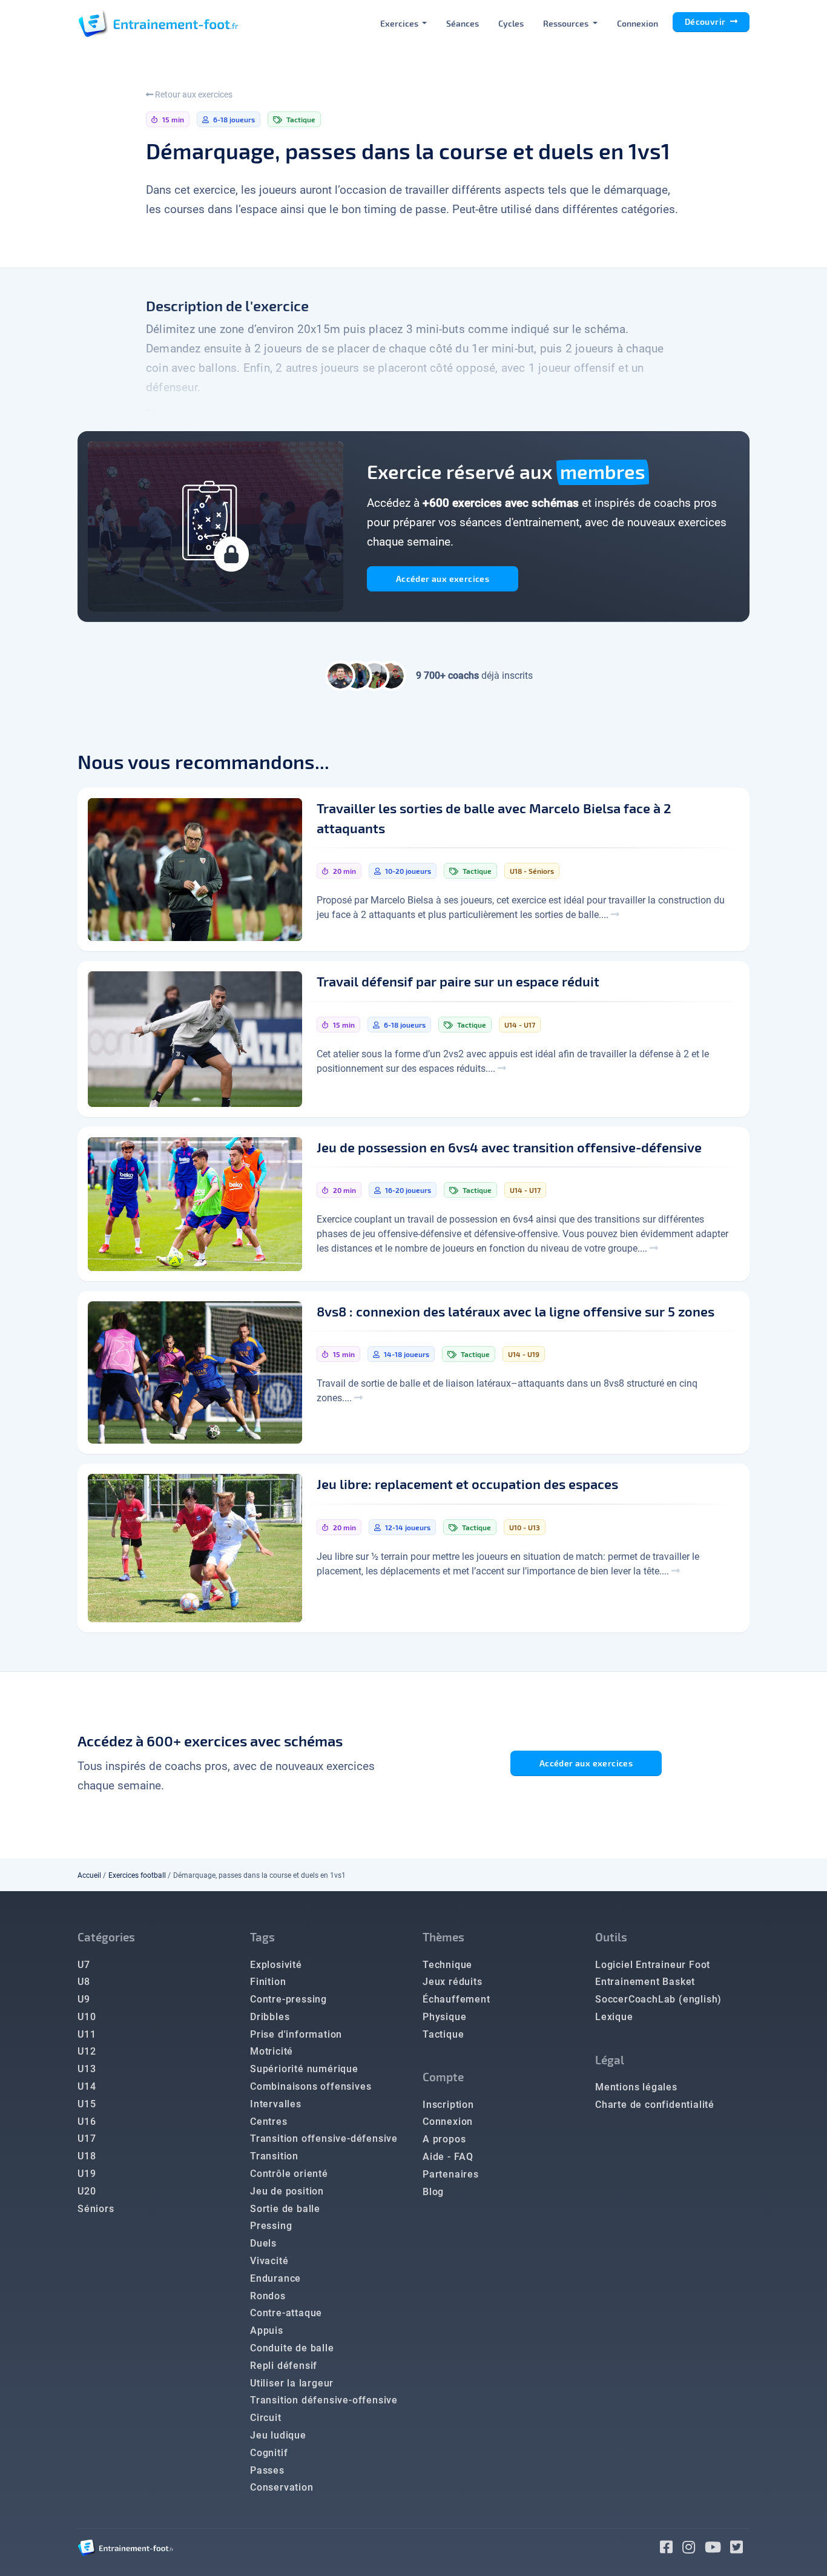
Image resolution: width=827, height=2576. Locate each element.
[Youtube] (718, 2549)
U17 (87, 2138)
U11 (87, 2034)
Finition (268, 1982)
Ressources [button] (567, 23)
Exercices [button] (400, 23)
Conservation (282, 2487)
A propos (444, 2139)
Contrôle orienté (289, 2174)
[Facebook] (671, 2549)
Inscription (448, 2105)
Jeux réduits (453, 1982)
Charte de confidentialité (655, 2105)
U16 (87, 2122)
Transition (274, 2156)
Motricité (272, 2051)
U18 (87, 2156)
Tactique (443, 2034)
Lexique (614, 2017)
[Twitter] (740, 2549)
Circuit (266, 2418)
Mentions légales (636, 2087)
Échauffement (456, 1999)
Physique (444, 2017)
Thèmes (443, 1937)
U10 (87, 2017)
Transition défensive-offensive (324, 2400)
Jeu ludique (278, 2435)
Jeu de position (287, 2191)
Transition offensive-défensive (324, 2138)
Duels (263, 2243)
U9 (84, 1999)
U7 (84, 1965)
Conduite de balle (292, 2348)
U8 (84, 1982)
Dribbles (270, 2017)
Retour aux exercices (193, 94)
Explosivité (276, 1965)
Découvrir (706, 21)
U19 (87, 2174)
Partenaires (451, 2174)
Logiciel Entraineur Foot (653, 1965)
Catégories (106, 1937)
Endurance (275, 2278)
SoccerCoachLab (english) (658, 1999)
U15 (87, 2104)
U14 (87, 2086)
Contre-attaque (286, 2313)
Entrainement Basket (645, 1982)
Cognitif (269, 2453)
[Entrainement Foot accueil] (158, 23)
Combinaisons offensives (311, 2086)
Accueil (89, 1875)
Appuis (267, 2330)
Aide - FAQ (448, 2157)
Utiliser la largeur (292, 2383)
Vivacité (269, 2261)
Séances (463, 23)
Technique (447, 1965)
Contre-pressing (288, 1999)
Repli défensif (284, 2366)
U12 (87, 2051)
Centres (269, 2122)
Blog (433, 2192)
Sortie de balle (285, 2209)
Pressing (271, 2226)
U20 (87, 2191)
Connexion (638, 23)
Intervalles (276, 2104)
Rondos (268, 2296)
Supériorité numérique (304, 2069)
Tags (262, 1937)
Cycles (511, 23)
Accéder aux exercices (443, 579)
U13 (87, 2069)
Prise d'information (296, 2034)
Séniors (96, 2209)
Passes (267, 2470)
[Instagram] (694, 2549)
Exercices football (137, 1875)
